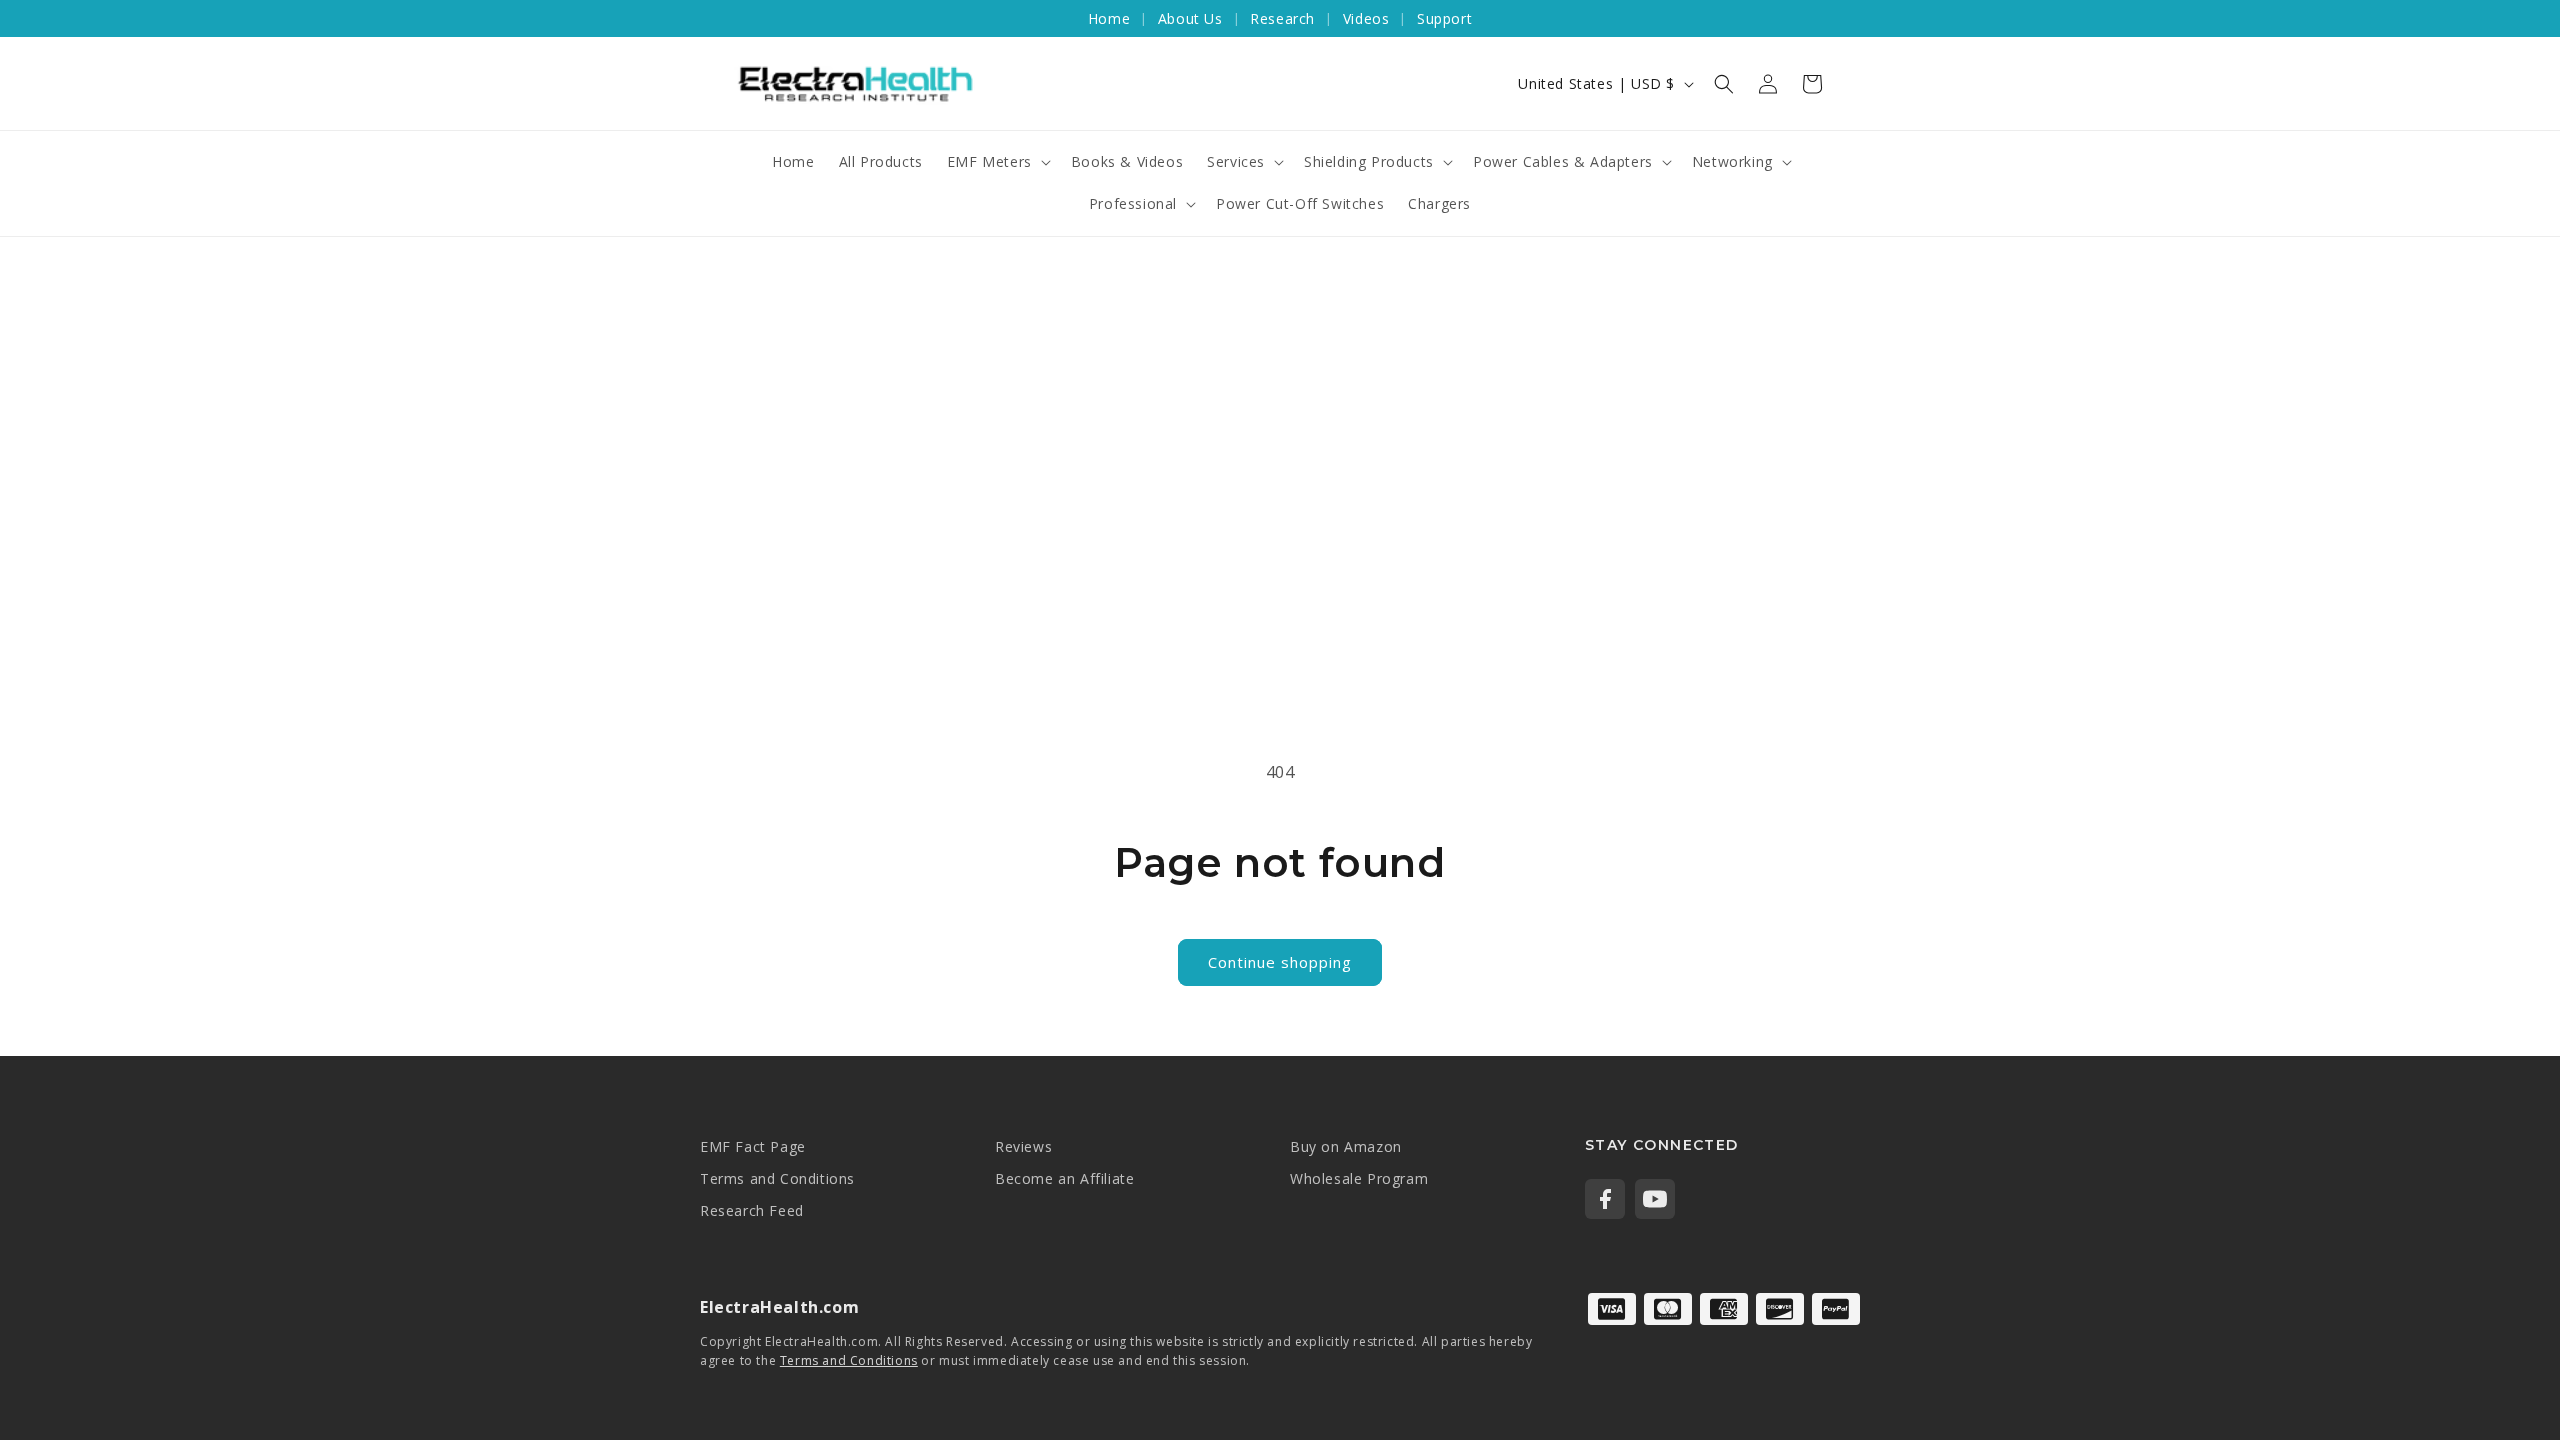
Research (1282, 18)
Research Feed (752, 1210)
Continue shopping (1280, 962)
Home (1109, 18)
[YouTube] (1655, 1199)
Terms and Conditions (777, 1178)
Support (1444, 18)
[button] (1724, 84)
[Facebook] (1605, 1199)
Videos (1366, 18)
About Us (1190, 18)
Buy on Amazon (1346, 1146)
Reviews (1023, 1146)
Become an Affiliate (1064, 1178)
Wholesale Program (1359, 1178)
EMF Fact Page (753, 1146)
